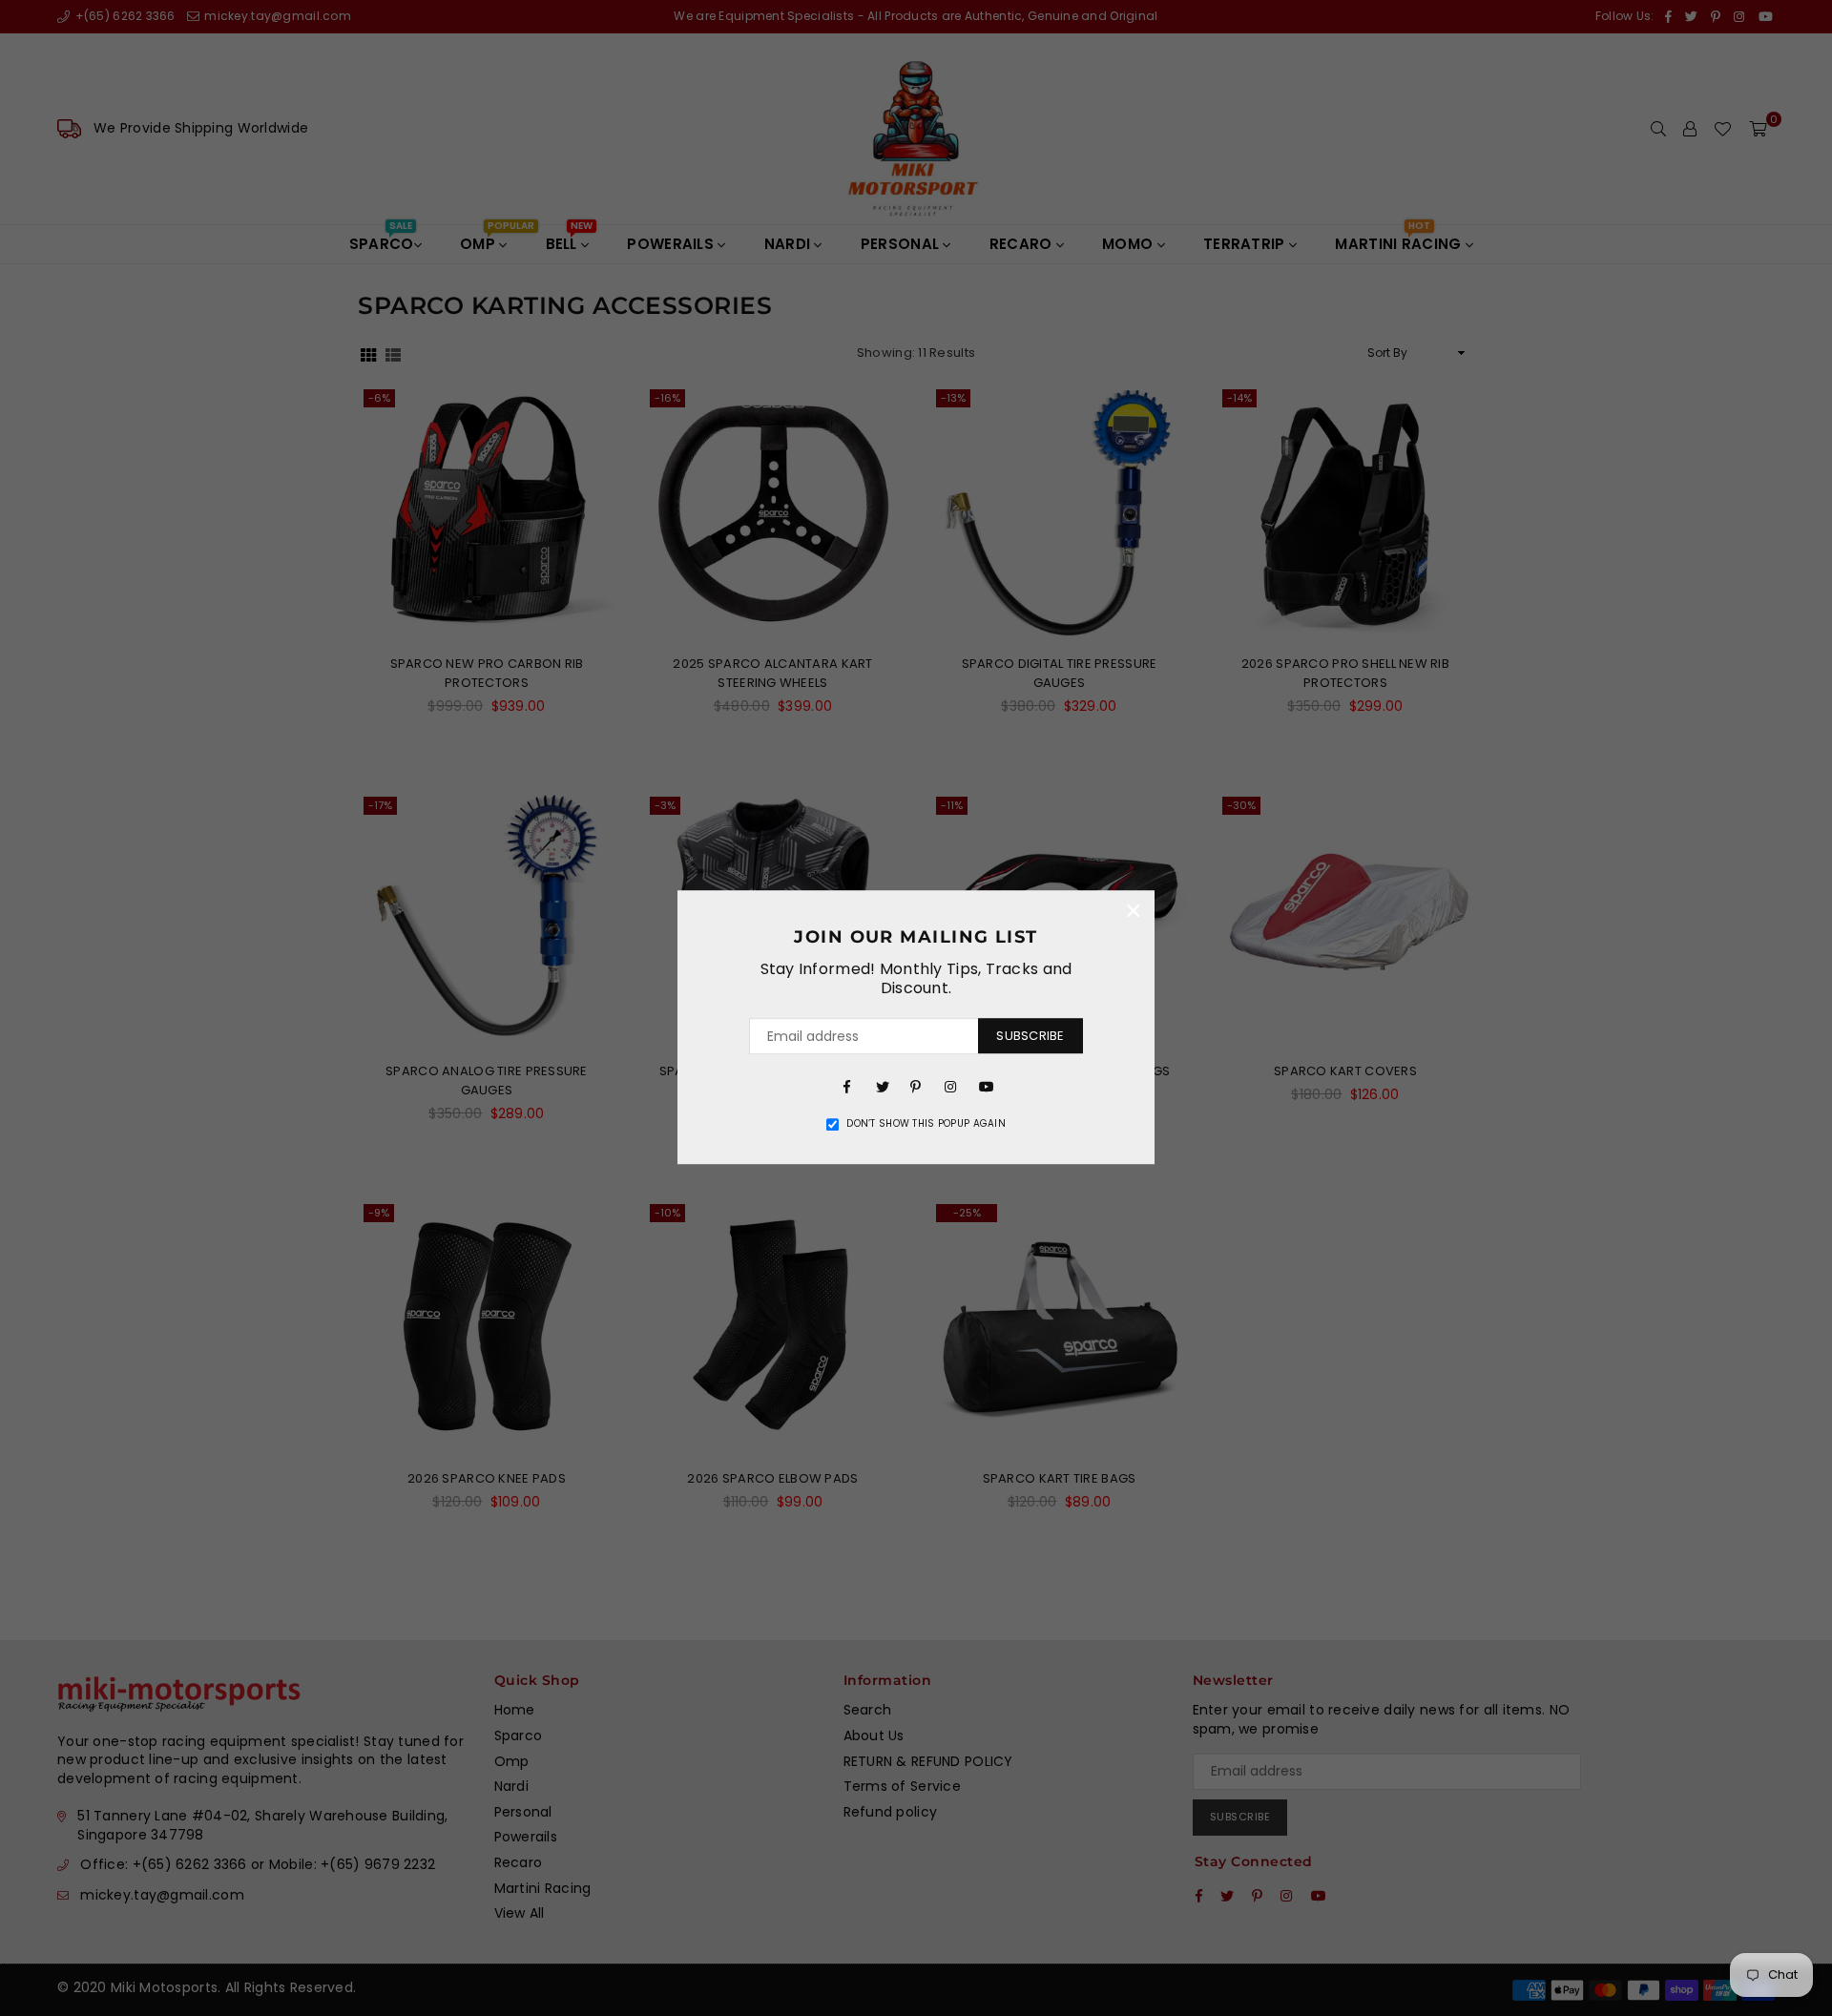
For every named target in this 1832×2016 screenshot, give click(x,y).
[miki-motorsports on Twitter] (882, 1086)
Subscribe (1030, 1036)
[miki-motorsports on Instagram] (950, 1086)
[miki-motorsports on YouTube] (985, 1086)
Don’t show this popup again (926, 1124)
